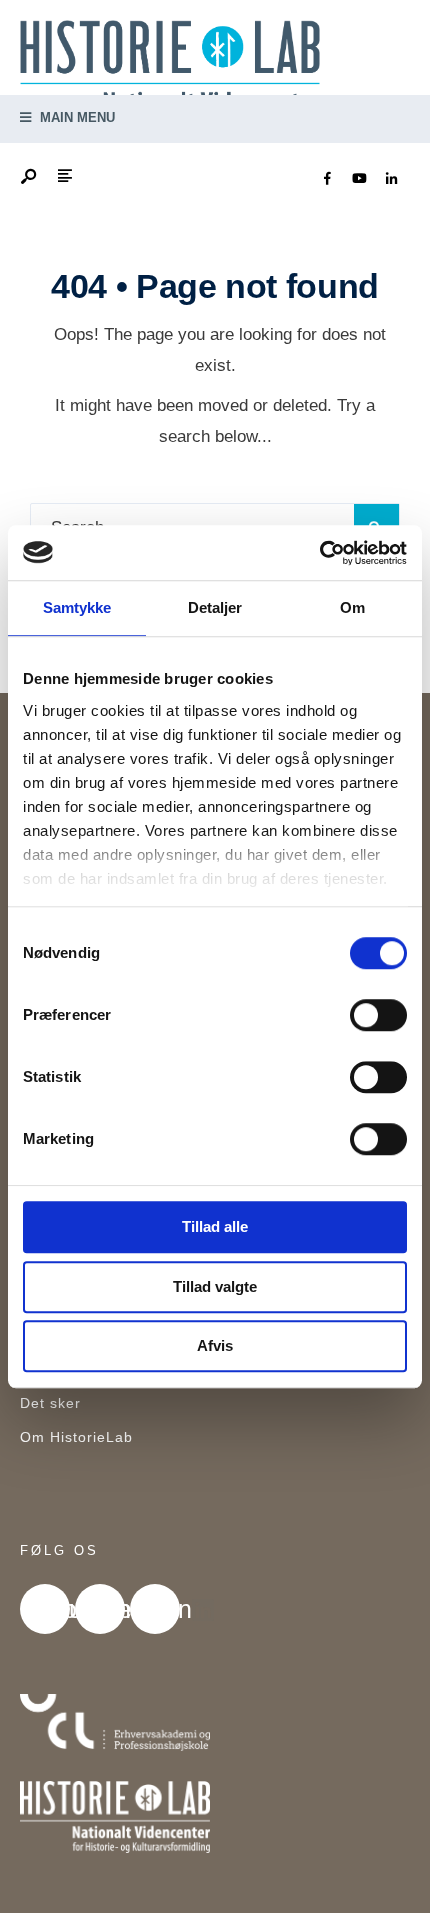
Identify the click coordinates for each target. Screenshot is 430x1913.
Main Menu (75, 117)
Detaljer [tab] (215, 607)
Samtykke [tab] (77, 607)
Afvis (215, 1345)
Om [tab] (352, 607)
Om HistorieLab (76, 1437)
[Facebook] (327, 179)
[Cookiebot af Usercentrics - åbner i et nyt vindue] (319, 553)
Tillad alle (215, 1226)
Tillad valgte (215, 1286)
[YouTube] (359, 179)
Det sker (50, 1403)
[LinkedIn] (391, 179)
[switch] (378, 1015)
